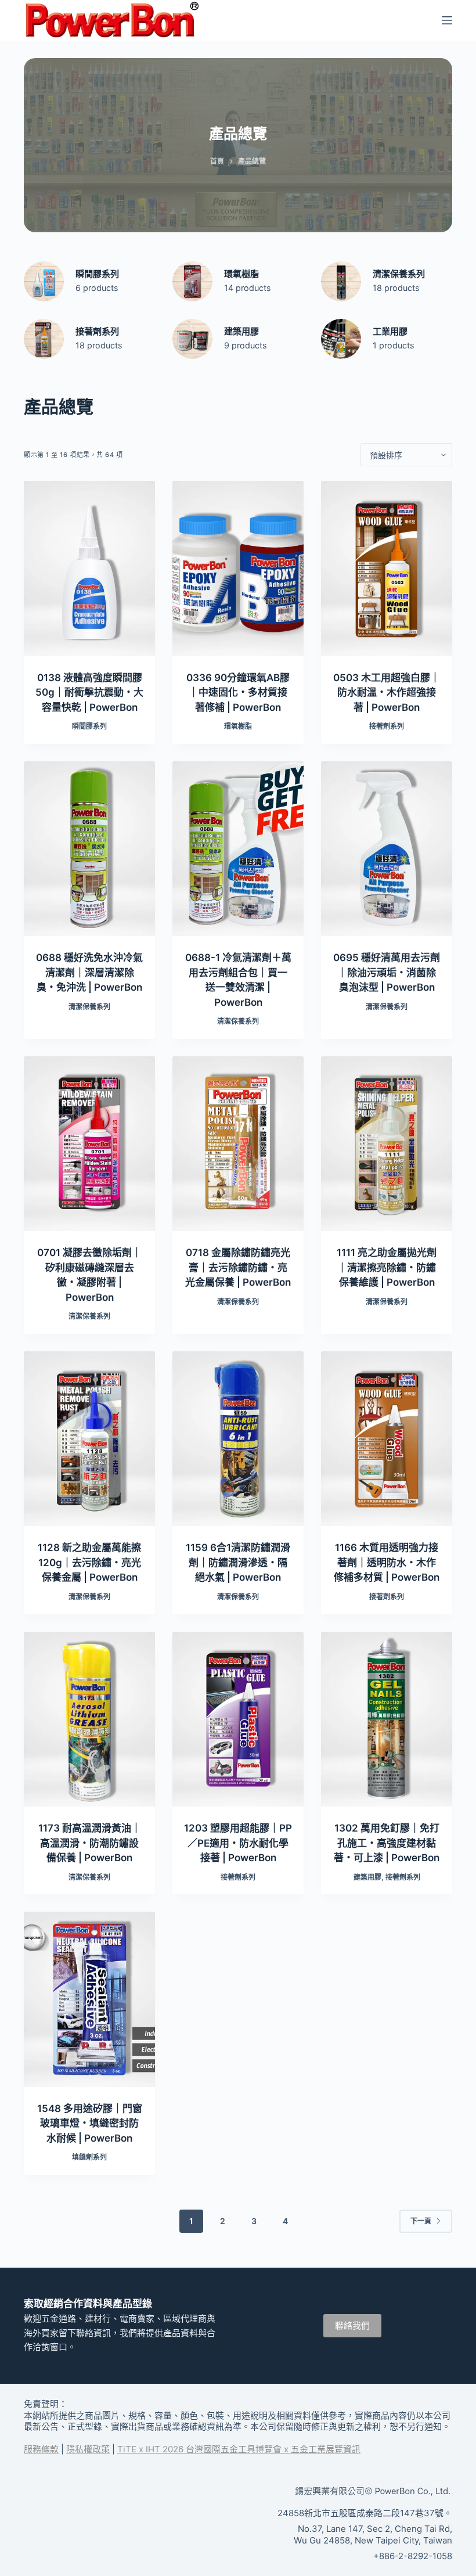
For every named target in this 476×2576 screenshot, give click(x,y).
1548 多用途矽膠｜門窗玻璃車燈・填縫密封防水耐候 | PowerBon (90, 2123)
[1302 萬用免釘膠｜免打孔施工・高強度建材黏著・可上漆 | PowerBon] (387, 1719)
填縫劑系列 (89, 2157)
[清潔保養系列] (341, 281)
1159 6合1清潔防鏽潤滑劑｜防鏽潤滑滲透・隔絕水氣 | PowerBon (238, 1562)
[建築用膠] (192, 339)
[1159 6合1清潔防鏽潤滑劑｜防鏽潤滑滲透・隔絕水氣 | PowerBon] (238, 1439)
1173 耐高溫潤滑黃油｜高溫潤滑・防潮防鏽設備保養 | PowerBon (90, 1843)
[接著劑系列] (44, 339)
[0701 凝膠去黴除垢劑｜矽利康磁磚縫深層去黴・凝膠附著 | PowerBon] (89, 1144)
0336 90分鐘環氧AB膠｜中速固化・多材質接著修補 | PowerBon (238, 692)
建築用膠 (241, 331)
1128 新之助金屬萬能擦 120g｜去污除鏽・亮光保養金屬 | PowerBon (89, 1562)
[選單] (447, 20)
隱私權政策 (88, 2449)
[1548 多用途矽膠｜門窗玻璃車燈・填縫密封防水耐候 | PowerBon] (89, 1999)
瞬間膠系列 (97, 274)
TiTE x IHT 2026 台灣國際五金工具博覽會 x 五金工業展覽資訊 (239, 2449)
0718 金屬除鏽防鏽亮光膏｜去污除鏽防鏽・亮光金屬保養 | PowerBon (238, 1267)
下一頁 (421, 2221)
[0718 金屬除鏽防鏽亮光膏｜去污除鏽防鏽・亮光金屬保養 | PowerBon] (238, 1144)
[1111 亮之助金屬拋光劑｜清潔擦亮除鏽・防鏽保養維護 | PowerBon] (387, 1144)
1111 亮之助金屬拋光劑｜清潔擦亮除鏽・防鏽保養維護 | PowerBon (387, 1267)
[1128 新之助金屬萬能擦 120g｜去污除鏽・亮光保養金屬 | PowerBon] (89, 1439)
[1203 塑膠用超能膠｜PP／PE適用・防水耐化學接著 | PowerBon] (238, 1719)
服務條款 (41, 2449)
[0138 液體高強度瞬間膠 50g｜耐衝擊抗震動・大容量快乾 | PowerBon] (89, 568)
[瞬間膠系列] (44, 281)
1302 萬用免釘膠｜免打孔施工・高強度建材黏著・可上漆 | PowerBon (387, 1843)
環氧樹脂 (241, 274)
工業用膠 (390, 331)
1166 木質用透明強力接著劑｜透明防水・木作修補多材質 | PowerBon (387, 1562)
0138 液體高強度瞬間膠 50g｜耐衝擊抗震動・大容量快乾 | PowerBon (89, 692)
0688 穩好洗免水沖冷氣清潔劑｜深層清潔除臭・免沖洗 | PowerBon (89, 972)
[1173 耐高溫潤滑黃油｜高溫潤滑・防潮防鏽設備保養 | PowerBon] (89, 1719)
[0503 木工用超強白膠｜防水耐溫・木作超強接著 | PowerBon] (387, 568)
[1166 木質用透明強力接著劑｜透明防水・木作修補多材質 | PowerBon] (387, 1439)
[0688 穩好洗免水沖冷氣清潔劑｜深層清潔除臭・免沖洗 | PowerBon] (89, 849)
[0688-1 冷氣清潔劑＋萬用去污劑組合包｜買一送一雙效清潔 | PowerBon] (238, 849)
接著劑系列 (97, 331)
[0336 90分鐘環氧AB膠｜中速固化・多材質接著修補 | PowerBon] (238, 568)
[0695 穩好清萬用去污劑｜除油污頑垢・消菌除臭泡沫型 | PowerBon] (387, 849)
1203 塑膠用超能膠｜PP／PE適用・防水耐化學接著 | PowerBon (238, 1843)
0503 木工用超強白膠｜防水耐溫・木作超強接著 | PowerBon (387, 692)
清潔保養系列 (399, 274)
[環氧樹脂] (192, 281)
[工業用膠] (341, 339)
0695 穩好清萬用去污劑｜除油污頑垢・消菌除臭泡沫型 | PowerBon (387, 972)
